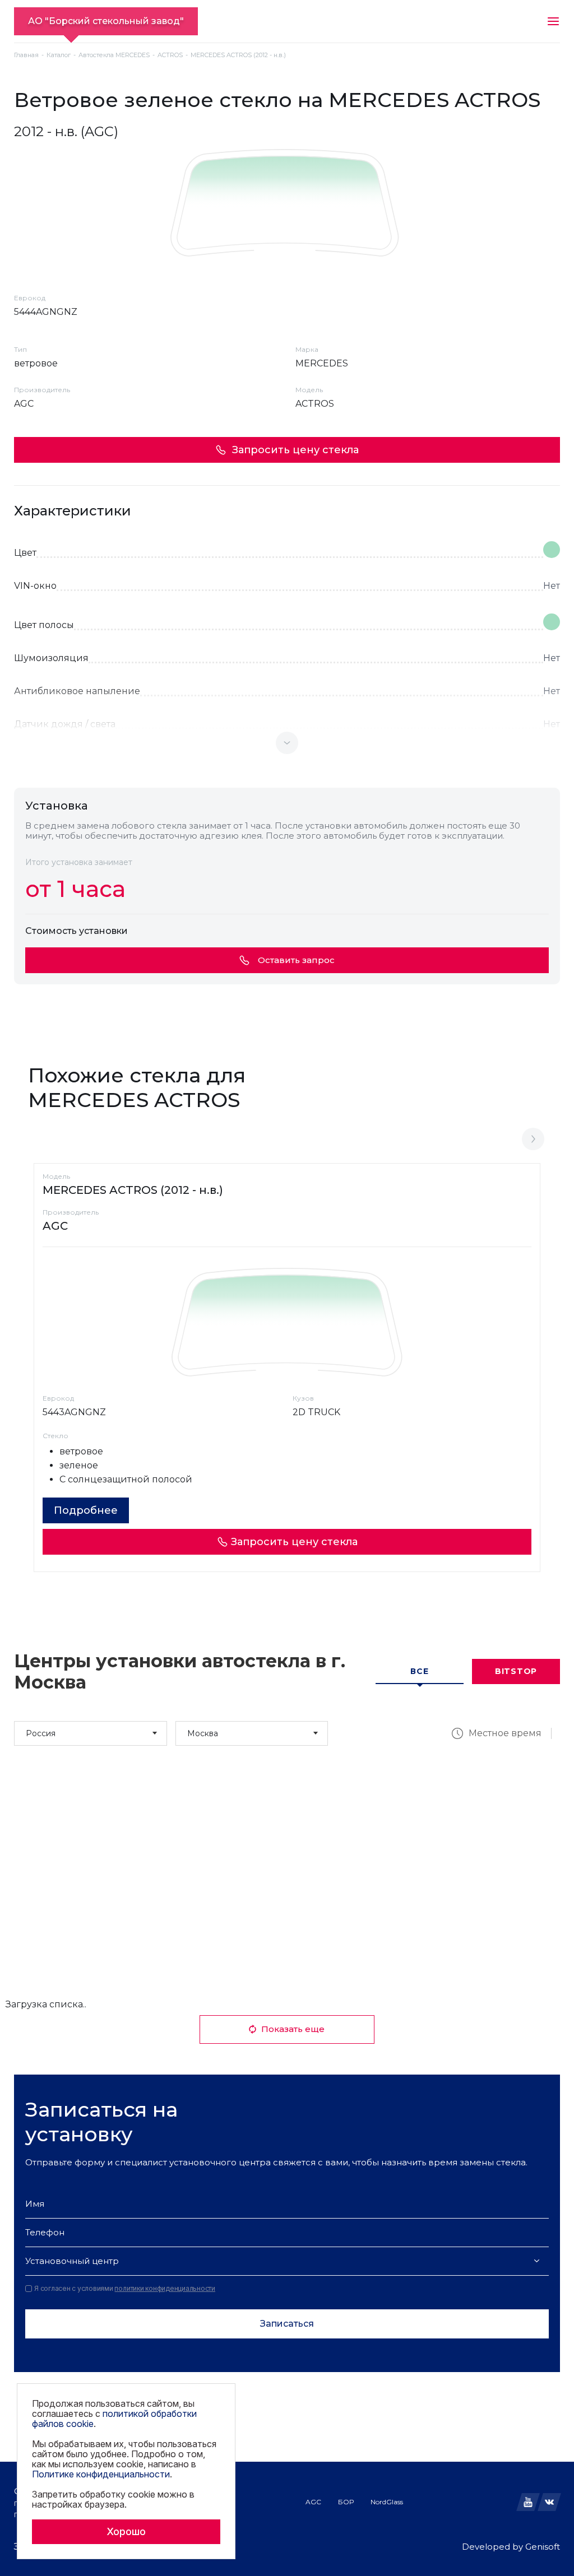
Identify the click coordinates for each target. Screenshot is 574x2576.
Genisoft (543, 2547)
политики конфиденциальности (165, 2288)
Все (419, 1671)
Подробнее (86, 1510)
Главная (26, 55)
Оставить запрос (296, 960)
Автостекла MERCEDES (114, 55)
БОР (346, 2502)
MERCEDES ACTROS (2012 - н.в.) (133, 1190)
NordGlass (387, 2502)
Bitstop (516, 1671)
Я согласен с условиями (125, 2289)
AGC (313, 2502)
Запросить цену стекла (295, 450)
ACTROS (170, 55)
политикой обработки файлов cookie (114, 2419)
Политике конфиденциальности (101, 2474)
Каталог (59, 55)
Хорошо (126, 2531)
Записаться (287, 2324)
